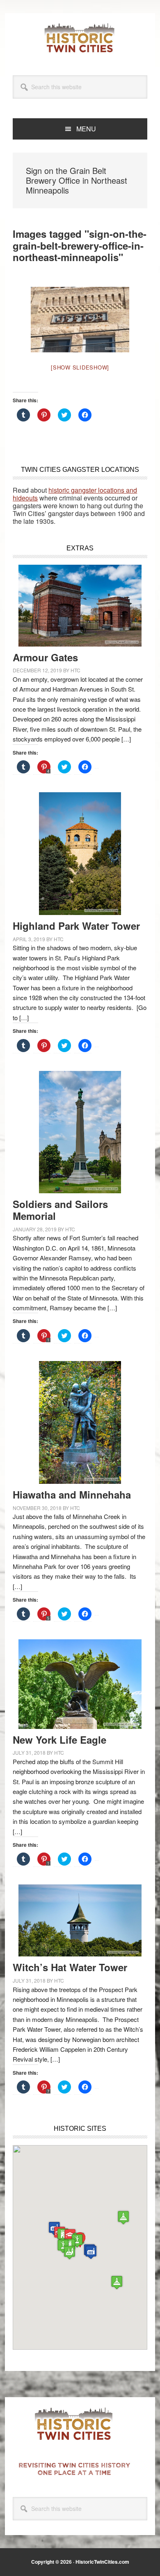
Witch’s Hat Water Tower (70, 1967)
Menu (86, 129)
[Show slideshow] (80, 367)
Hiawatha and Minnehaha (72, 1494)
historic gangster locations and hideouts (75, 494)
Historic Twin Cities (80, 38)
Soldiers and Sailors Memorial (60, 1210)
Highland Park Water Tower (76, 926)
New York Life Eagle (59, 1740)
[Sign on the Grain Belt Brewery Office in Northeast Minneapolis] (80, 320)
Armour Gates (45, 657)
